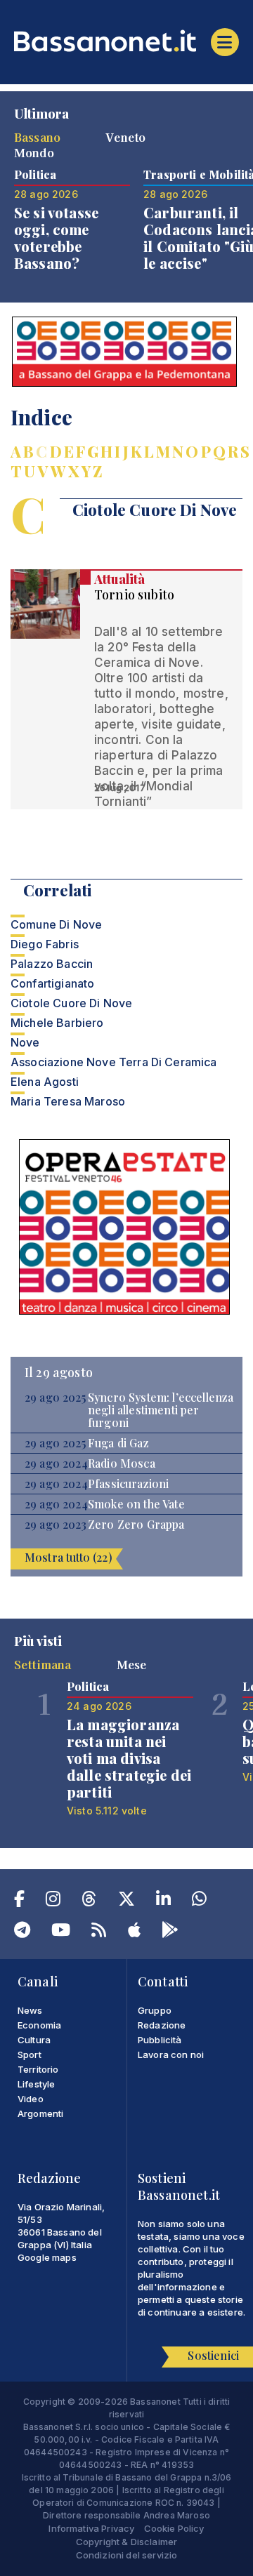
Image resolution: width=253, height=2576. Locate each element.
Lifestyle (36, 2084)
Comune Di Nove (56, 924)
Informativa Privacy (91, 2528)
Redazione (162, 2025)
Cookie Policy (174, 2528)
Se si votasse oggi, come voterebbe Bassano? (56, 238)
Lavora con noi (171, 2054)
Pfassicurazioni (128, 1484)
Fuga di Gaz (118, 1443)
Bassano (37, 137)
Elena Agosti (45, 1082)
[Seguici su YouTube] (61, 1932)
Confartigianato (52, 983)
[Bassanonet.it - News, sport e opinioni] (126, 41)
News (30, 2010)
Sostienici (213, 2355)
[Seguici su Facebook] (19, 1901)
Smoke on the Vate (136, 1504)
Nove (25, 1042)
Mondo (34, 152)
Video (31, 2099)
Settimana (43, 1664)
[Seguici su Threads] (89, 1901)
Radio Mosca (122, 1463)
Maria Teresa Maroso (68, 1101)
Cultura (34, 2040)
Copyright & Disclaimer (127, 2542)
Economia (39, 2025)
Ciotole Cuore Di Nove (71, 1003)
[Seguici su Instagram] (53, 1901)
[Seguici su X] (126, 1901)
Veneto (125, 137)
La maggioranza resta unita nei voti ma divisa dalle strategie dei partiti (129, 1758)
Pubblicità (160, 2040)
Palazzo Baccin (52, 964)
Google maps (47, 2257)
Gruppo (155, 2010)
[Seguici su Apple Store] (134, 1932)
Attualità (119, 579)
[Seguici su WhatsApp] (199, 1901)
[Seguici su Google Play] (170, 1932)
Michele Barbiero (57, 1023)
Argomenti (40, 2113)
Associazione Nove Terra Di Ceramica (114, 1062)
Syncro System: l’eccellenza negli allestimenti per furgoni (161, 1410)
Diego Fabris (45, 944)
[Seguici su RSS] (99, 1932)
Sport (30, 2054)
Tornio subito (134, 595)
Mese (132, 1664)
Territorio (38, 2069)
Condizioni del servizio (127, 2555)
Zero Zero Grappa (136, 1525)
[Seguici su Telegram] (22, 1932)
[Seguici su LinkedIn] (163, 1901)
